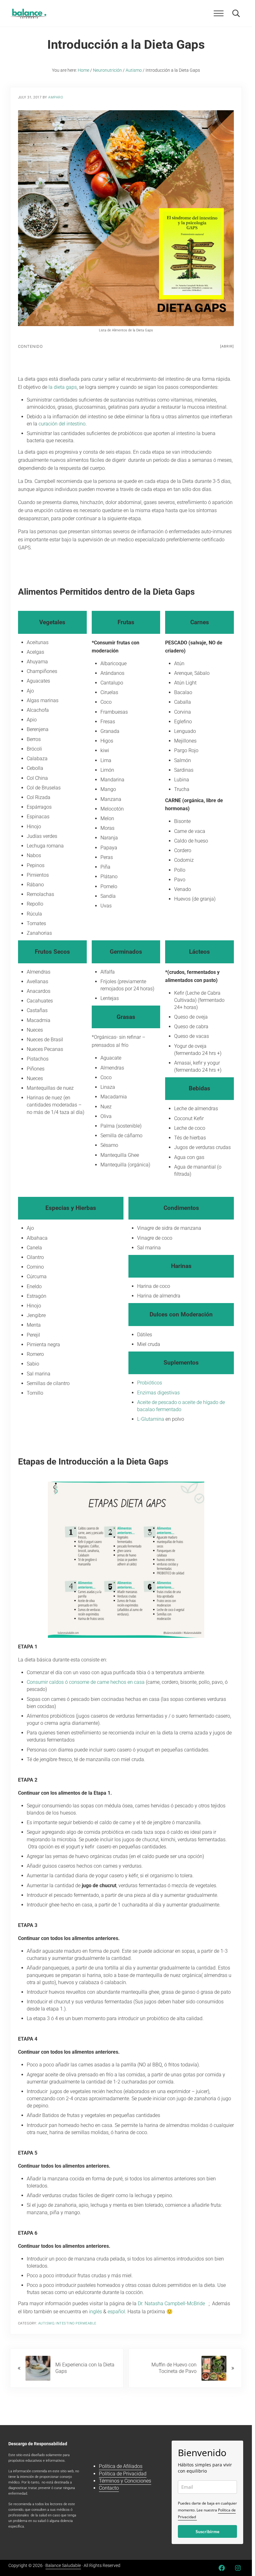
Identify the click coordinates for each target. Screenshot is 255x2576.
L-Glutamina (151, 1419)
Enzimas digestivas (158, 1393)
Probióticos (150, 1383)
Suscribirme (207, 2531)
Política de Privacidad (123, 2474)
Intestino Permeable (76, 2323)
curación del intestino (62, 424)
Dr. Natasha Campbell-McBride (173, 2303)
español (116, 2312)
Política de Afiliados (121, 2466)
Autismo (46, 2323)
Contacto (109, 2488)
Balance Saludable (63, 2565)
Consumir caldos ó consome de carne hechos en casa (86, 1682)
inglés (95, 2312)
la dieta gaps (63, 387)
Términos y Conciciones (125, 2481)
